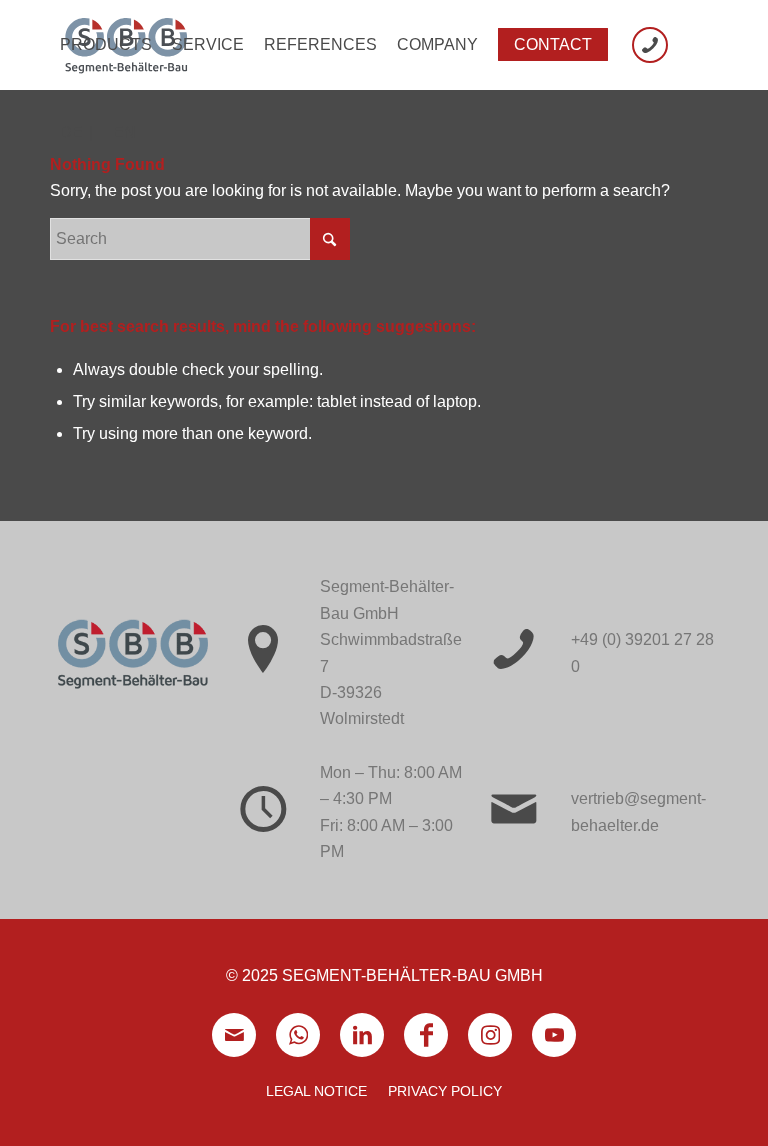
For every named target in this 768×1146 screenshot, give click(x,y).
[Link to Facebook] (426, 1035)
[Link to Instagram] (490, 1035)
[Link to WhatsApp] (298, 1035)
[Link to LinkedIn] (362, 1035)
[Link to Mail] (234, 1035)
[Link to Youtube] (554, 1035)
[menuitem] (106, 45)
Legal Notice (316, 1091)
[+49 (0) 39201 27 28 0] (650, 45)
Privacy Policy (445, 1091)
